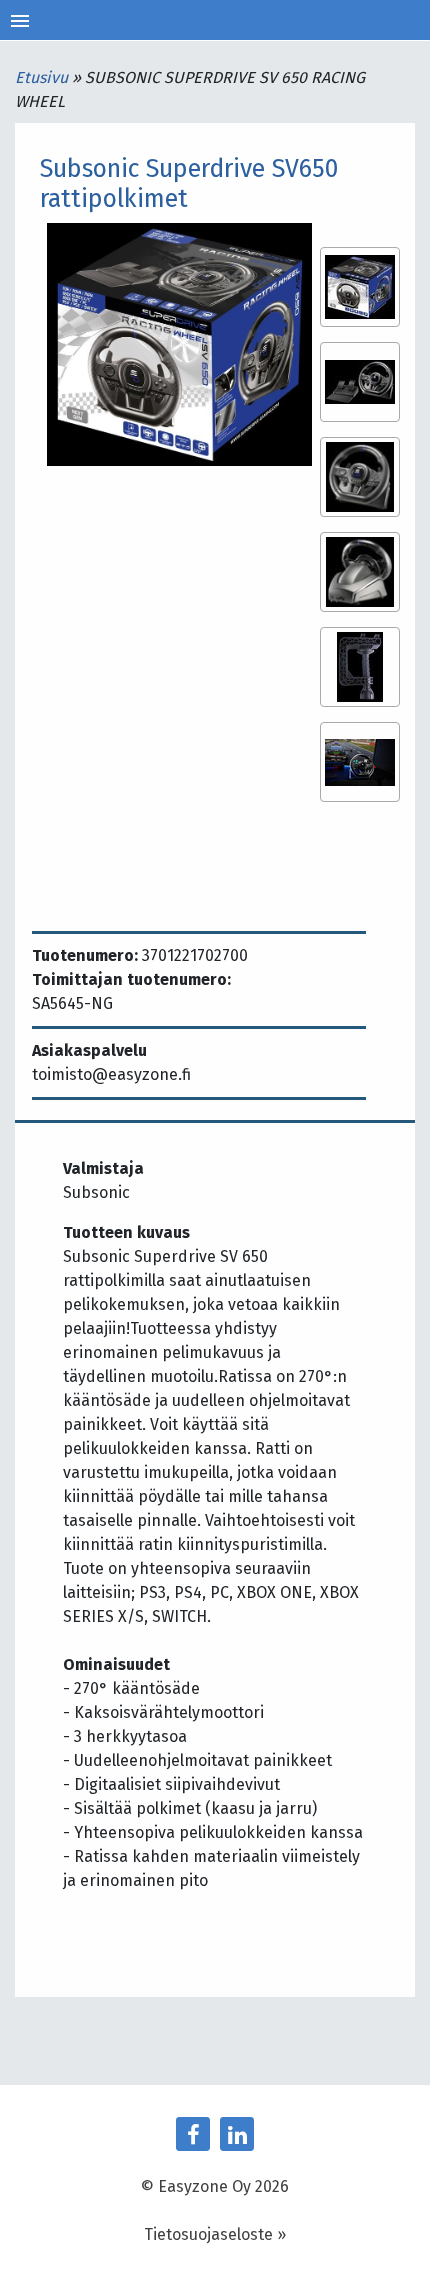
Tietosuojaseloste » (215, 2234)
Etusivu (43, 77)
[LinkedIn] (237, 2134)
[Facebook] (193, 2134)
